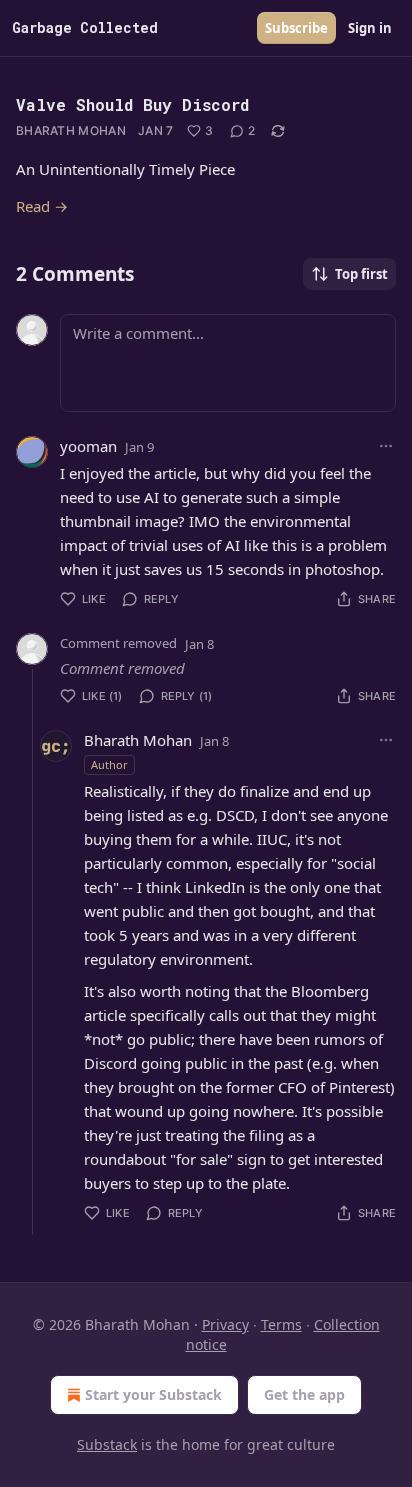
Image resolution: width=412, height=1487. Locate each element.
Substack (107, 1444)
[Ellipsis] (386, 446)
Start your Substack (153, 1394)
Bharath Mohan (71, 130)
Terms (281, 1324)
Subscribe (296, 28)
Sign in (370, 28)
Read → (42, 206)
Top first (361, 274)
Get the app (304, 1394)
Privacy (225, 1324)
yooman (88, 446)
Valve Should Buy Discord (132, 104)
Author (109, 764)
